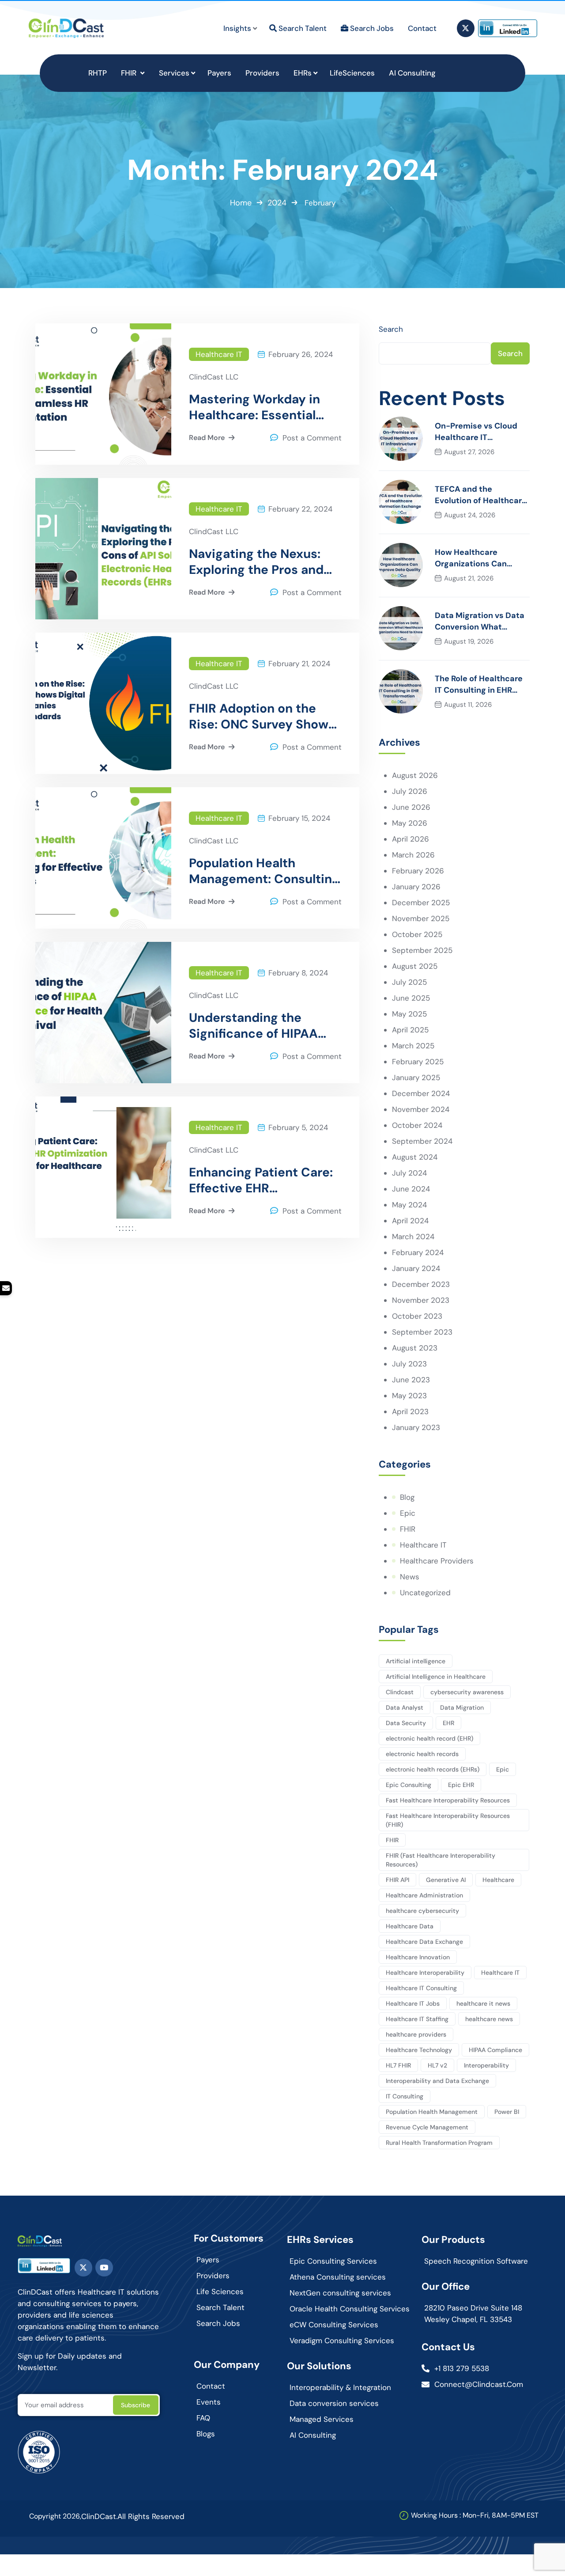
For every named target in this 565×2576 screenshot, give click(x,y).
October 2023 (417, 1316)
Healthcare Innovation (418, 1957)
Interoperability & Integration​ (340, 2387)
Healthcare (498, 1880)
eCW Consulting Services (334, 2325)
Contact (211, 2386)
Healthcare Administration (424, 1895)
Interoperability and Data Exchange (437, 2081)
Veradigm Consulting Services (342, 2341)
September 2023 (422, 1332)
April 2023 (410, 1411)
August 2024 (415, 1157)
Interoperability (486, 2065)
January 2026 (416, 887)
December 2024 (421, 1093)
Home (241, 203)
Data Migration (462, 1707)
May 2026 (410, 823)
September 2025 (422, 950)
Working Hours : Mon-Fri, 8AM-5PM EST (475, 2515)
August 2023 (415, 1348)
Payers (208, 2260)
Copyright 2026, (55, 2516)
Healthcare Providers (437, 1561)
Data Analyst (405, 1707)
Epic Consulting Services (333, 2261)
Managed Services (322, 2419)
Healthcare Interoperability (425, 1973)
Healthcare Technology (419, 2050)
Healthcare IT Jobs (413, 2003)
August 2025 (415, 966)
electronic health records (422, 1754)
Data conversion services (334, 2403)
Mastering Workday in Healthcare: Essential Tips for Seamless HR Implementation (254, 407)
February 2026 (418, 871)
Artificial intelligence (416, 1661)
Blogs (206, 2434)
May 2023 (409, 1396)
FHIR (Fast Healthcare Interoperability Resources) (441, 1860)
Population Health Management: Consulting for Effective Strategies (264, 871)
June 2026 (411, 807)
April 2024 (410, 1221)
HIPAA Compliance (495, 2050)
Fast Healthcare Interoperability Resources (448, 1800)
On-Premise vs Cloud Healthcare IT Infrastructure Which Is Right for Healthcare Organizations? (480, 432)
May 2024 (409, 1205)
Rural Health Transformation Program (439, 2143)
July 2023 (409, 1364)
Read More (207, 438)
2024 (277, 203)
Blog (407, 1497)
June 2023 (411, 1380)
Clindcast (400, 1692)
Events (209, 2402)
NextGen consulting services (340, 2293)
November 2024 (421, 1109)
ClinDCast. (99, 2516)
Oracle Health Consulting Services (350, 2309)
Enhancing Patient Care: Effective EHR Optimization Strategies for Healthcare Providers (262, 1180)
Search (391, 329)
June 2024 (411, 1189)
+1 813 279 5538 (462, 2368)
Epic (408, 1513)
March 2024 (413, 1237)
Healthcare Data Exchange (424, 1942)
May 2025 (409, 1014)
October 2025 (417, 934)
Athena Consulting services (338, 2277)
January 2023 (416, 1427)
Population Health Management (432, 2112)
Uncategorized (425, 1593)
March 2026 (413, 855)
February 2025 (418, 1062)
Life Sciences (220, 2291)
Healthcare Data (410, 1926)
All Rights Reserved (151, 2516)
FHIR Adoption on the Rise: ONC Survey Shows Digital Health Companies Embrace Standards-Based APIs (262, 717)
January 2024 (416, 1268)
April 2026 (411, 839)
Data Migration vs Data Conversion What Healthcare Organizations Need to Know (480, 621)
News (410, 1577)
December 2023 (421, 1284)
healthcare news (489, 2019)
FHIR (408, 1529)
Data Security (406, 1723)
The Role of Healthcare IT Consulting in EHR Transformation (479, 685)
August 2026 (415, 775)
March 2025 (413, 1046)
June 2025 (411, 998)
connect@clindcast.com (479, 2384)
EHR (448, 1723)
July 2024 (409, 1173)
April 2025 (410, 1030)
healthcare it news (483, 2003)
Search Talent (220, 2307)
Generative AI (446, 1880)
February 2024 (418, 1252)
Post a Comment (312, 438)
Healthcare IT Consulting (421, 1988)
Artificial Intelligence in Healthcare (436, 1677)
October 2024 (417, 1125)
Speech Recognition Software (476, 2261)
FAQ (203, 2418)
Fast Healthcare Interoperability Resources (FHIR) (448, 1820)
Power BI (507, 2112)
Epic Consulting (409, 1785)
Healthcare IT (219, 354)
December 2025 (421, 903)
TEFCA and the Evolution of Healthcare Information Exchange (481, 495)
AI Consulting (313, 2435)
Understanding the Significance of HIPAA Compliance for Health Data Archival (256, 1026)
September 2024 (422, 1141)
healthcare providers (416, 2034)
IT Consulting (405, 2096)
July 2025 (409, 982)
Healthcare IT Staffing (417, 2019)
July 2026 (410, 791)
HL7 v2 (437, 2065)
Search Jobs (218, 2323)
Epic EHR (461, 1785)
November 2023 (421, 1300)
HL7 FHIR (398, 2065)
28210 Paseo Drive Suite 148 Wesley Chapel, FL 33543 (473, 2314)
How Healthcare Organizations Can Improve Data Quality (476, 558)
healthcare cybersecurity (422, 1911)
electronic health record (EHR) (429, 1738)
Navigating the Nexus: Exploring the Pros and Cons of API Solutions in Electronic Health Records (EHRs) (260, 562)
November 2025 (421, 918)
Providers (213, 2276)
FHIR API (397, 1880)
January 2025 (416, 1077)
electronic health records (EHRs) (433, 1769)
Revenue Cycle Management (427, 2127)
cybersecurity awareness (467, 1692)
